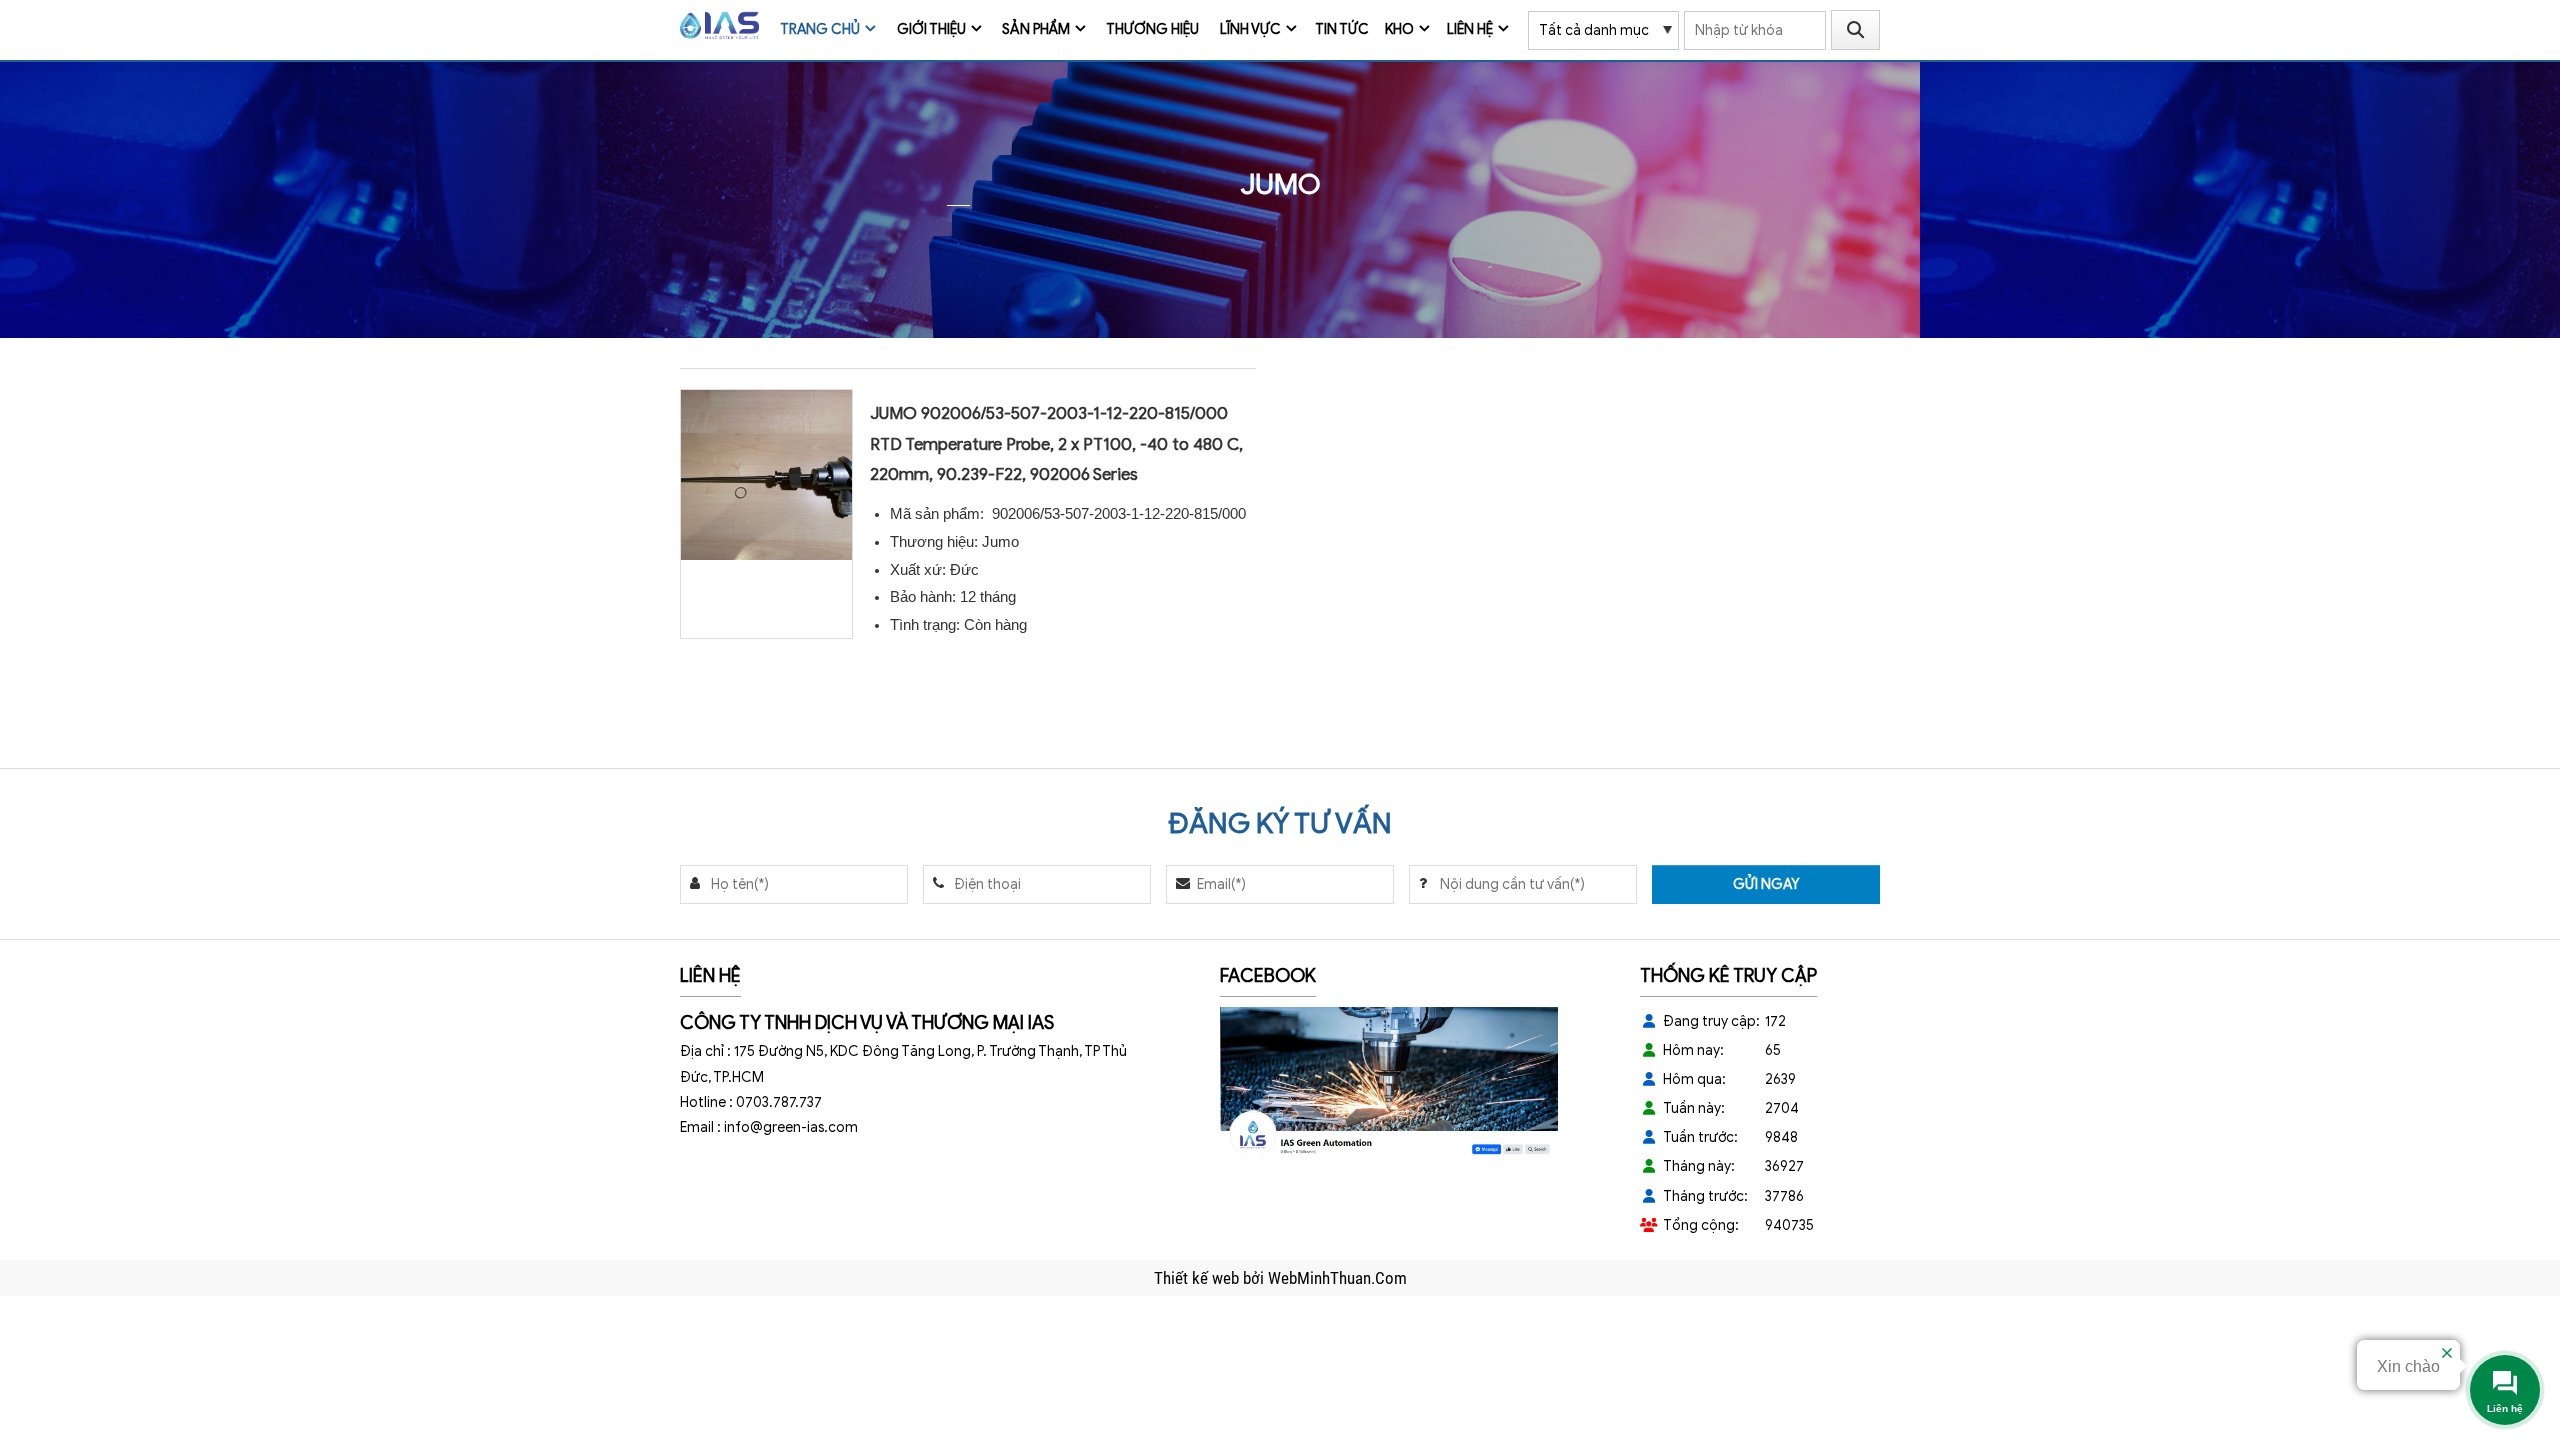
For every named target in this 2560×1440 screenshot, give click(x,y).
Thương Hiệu (1152, 29)
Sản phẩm (1036, 29)
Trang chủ (820, 29)
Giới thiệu (931, 29)
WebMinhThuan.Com (1337, 1278)
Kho (1399, 29)
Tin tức (1342, 29)
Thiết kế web (1198, 1278)
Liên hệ (1470, 29)
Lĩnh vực (1250, 29)
